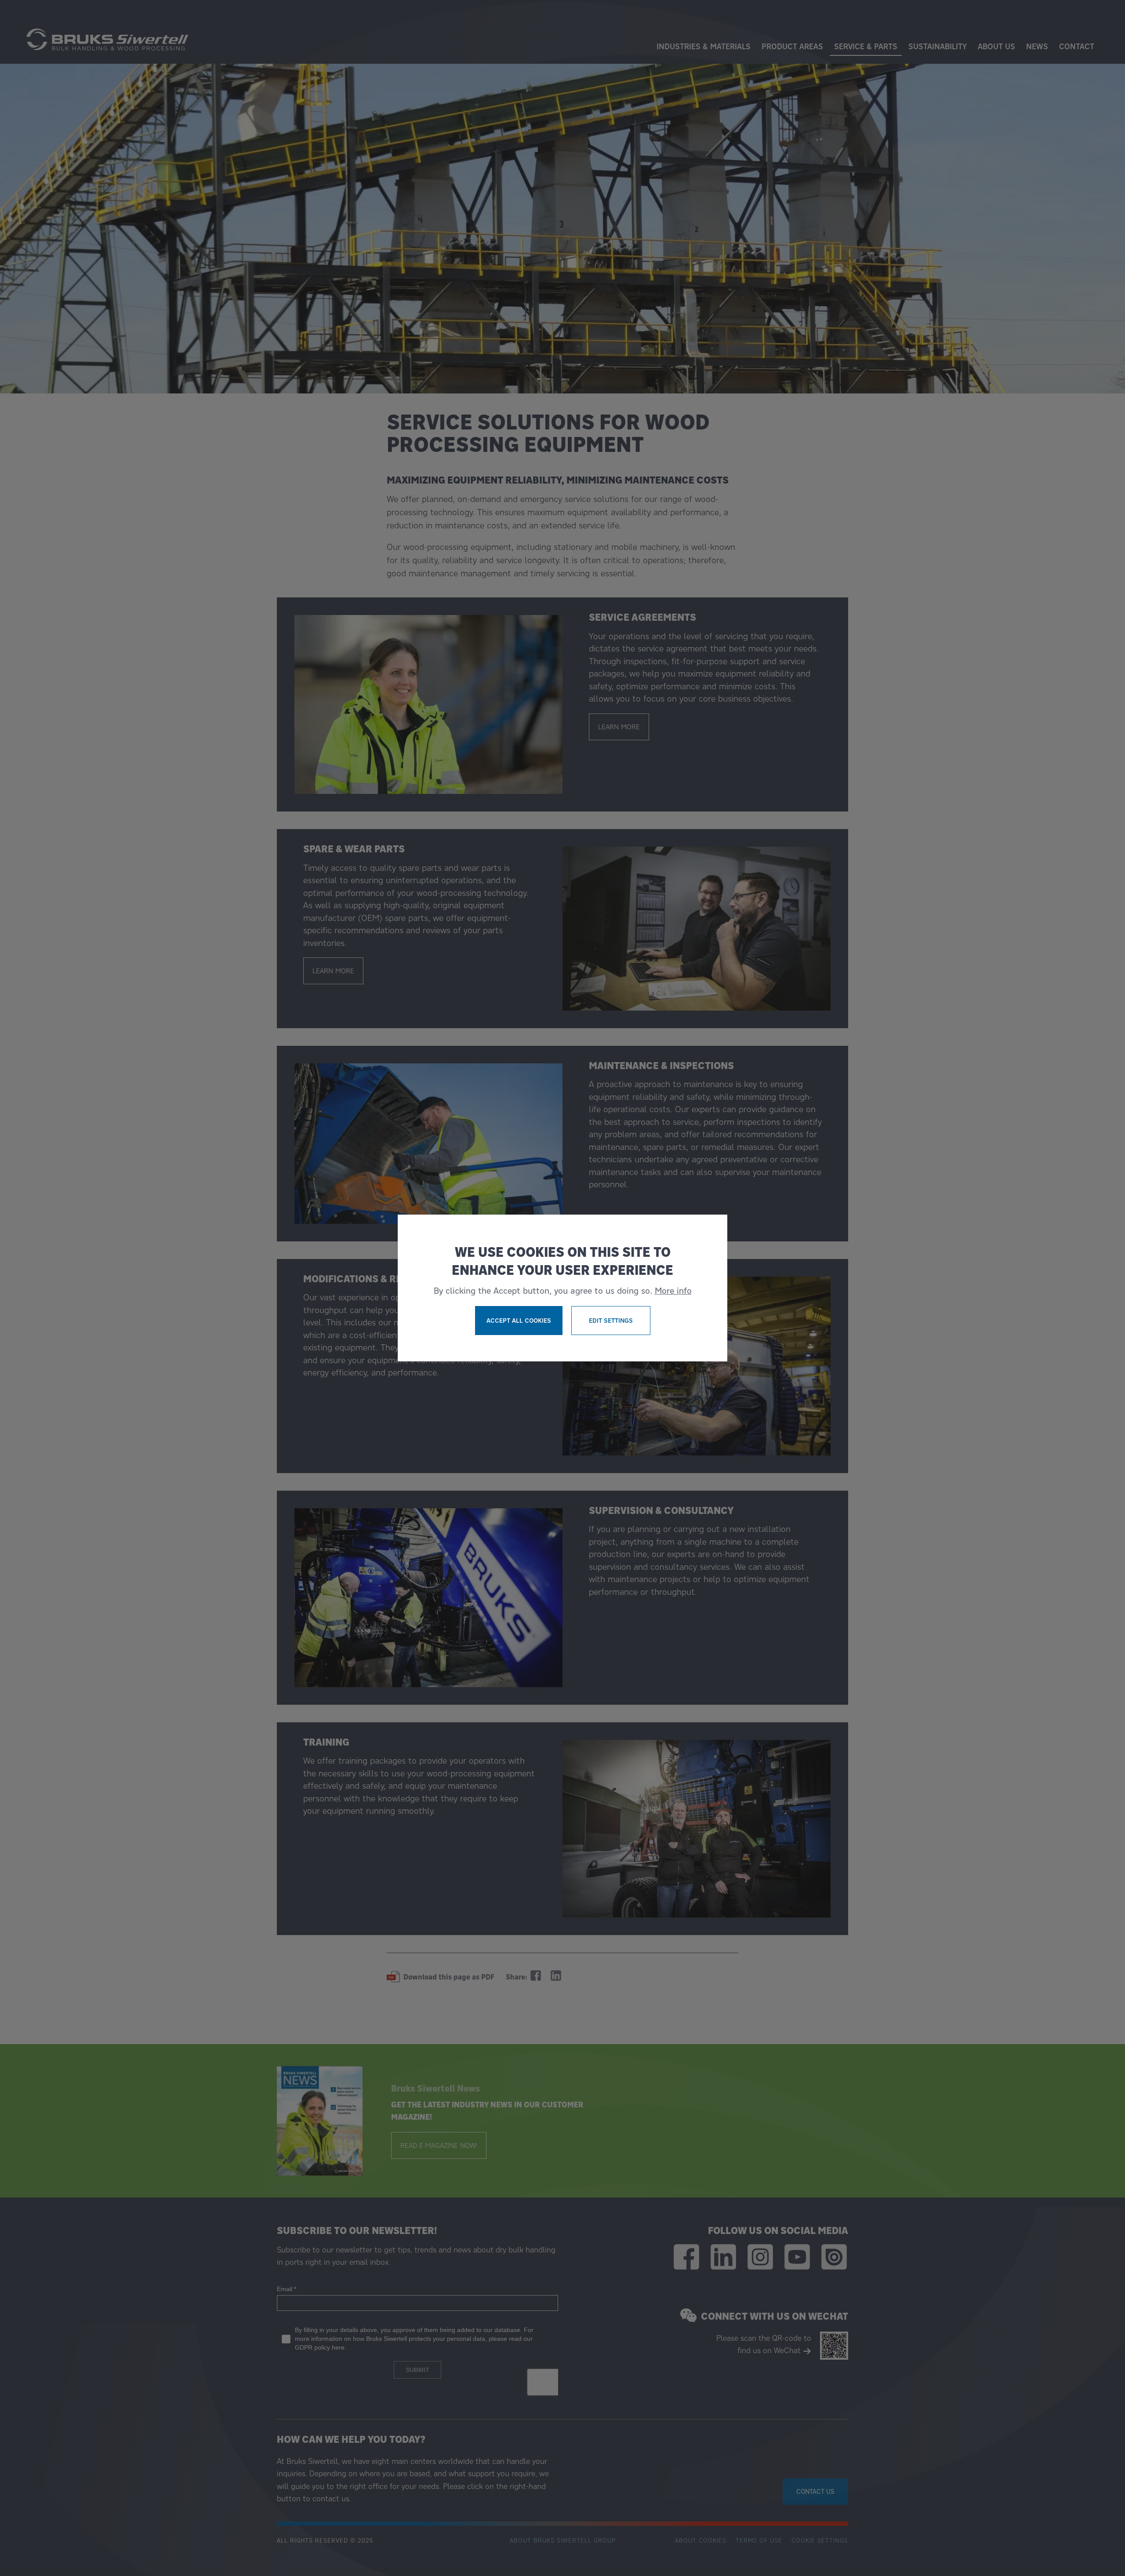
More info (673, 1291)
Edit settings (611, 1321)
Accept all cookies (519, 1321)
